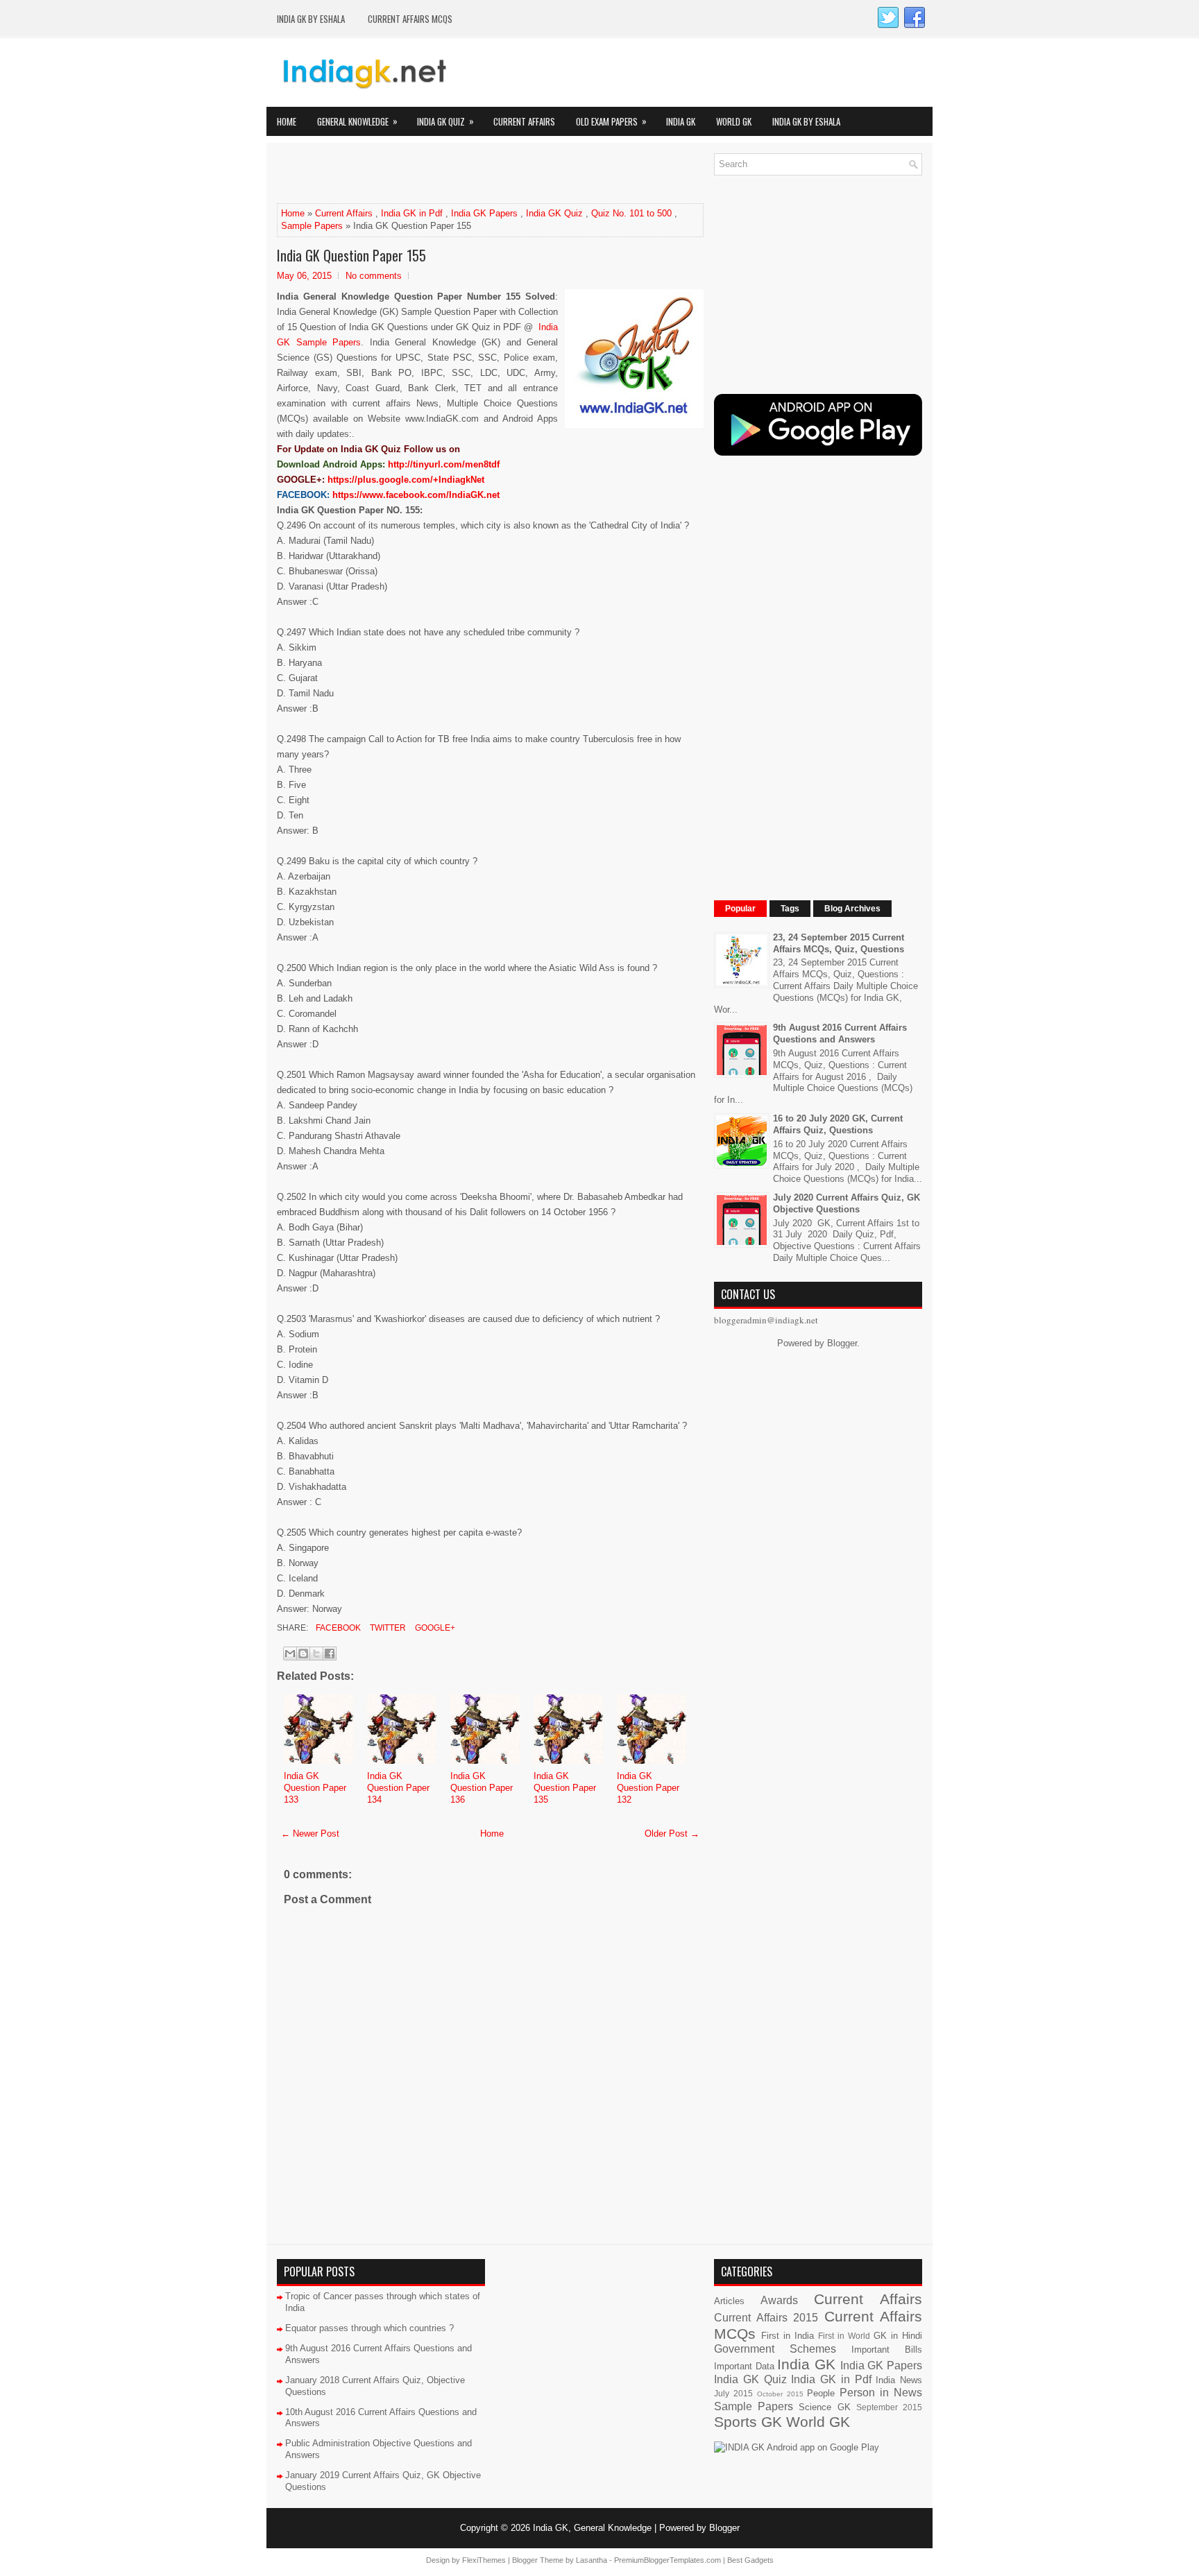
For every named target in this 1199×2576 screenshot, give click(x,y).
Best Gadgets (750, 2560)
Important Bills (887, 2350)
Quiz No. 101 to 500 (631, 213)
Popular (740, 909)
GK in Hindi (898, 2336)
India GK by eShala (311, 19)
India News (899, 2380)
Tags (790, 909)
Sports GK (748, 2422)
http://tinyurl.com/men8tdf (444, 464)
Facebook (337, 1628)
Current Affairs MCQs (410, 19)
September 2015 (889, 2407)
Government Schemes (775, 2349)
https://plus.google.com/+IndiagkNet (406, 480)
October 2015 (780, 2394)
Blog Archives (852, 909)
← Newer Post (310, 1834)
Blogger (842, 1343)
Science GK (824, 2407)
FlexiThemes (484, 2560)
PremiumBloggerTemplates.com (667, 2560)
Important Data (744, 2366)
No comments (374, 276)
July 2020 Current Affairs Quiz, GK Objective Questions (847, 1203)
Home (287, 121)
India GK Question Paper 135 (565, 1788)
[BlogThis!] (303, 1654)
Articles (729, 2301)
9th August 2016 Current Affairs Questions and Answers (840, 1033)
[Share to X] (316, 1654)
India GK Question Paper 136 (482, 1788)
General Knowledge (357, 121)
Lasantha (592, 2560)
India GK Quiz (445, 121)
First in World (844, 2336)
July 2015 (733, 2393)
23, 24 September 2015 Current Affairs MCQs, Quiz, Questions (839, 943)
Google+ (434, 1628)
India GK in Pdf (412, 213)
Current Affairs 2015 (766, 2318)
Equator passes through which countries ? (369, 2328)
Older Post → (672, 1834)
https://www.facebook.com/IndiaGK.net (416, 495)
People (821, 2393)
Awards (779, 2300)
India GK (681, 121)
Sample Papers (312, 226)
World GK (734, 121)
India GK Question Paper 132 (648, 1788)
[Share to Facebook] (330, 1654)
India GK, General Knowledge (592, 2528)
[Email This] (290, 1654)
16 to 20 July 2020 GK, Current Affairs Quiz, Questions (838, 1124)
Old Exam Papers (611, 121)
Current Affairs (524, 121)
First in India (788, 2336)
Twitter (387, 1628)
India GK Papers (484, 213)
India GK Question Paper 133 (315, 1788)
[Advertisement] (439, 174)
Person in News (881, 2393)
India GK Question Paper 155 (351, 255)
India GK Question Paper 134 (398, 1788)
